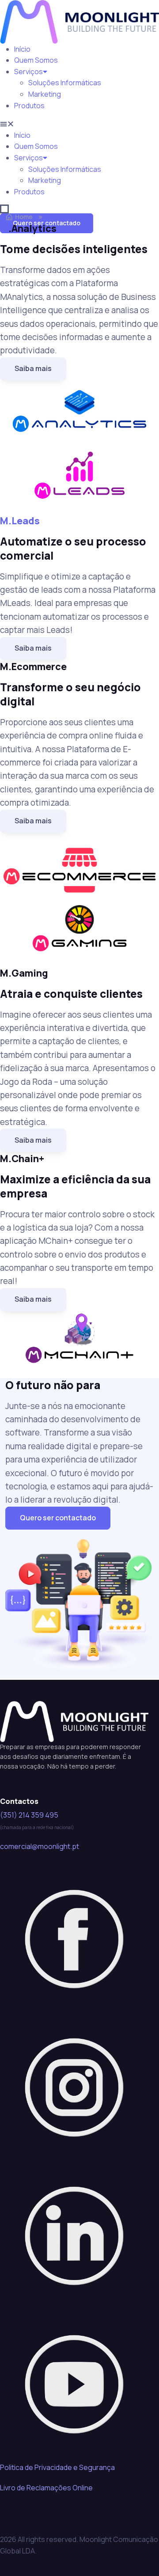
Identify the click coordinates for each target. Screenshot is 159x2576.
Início (22, 49)
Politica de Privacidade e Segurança (57, 2467)
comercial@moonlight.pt (40, 1846)
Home (24, 217)
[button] (79, 124)
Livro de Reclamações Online (46, 2488)
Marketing (45, 94)
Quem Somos (36, 60)
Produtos (29, 106)
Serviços (28, 72)
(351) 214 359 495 (29, 1815)
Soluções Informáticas (65, 83)
